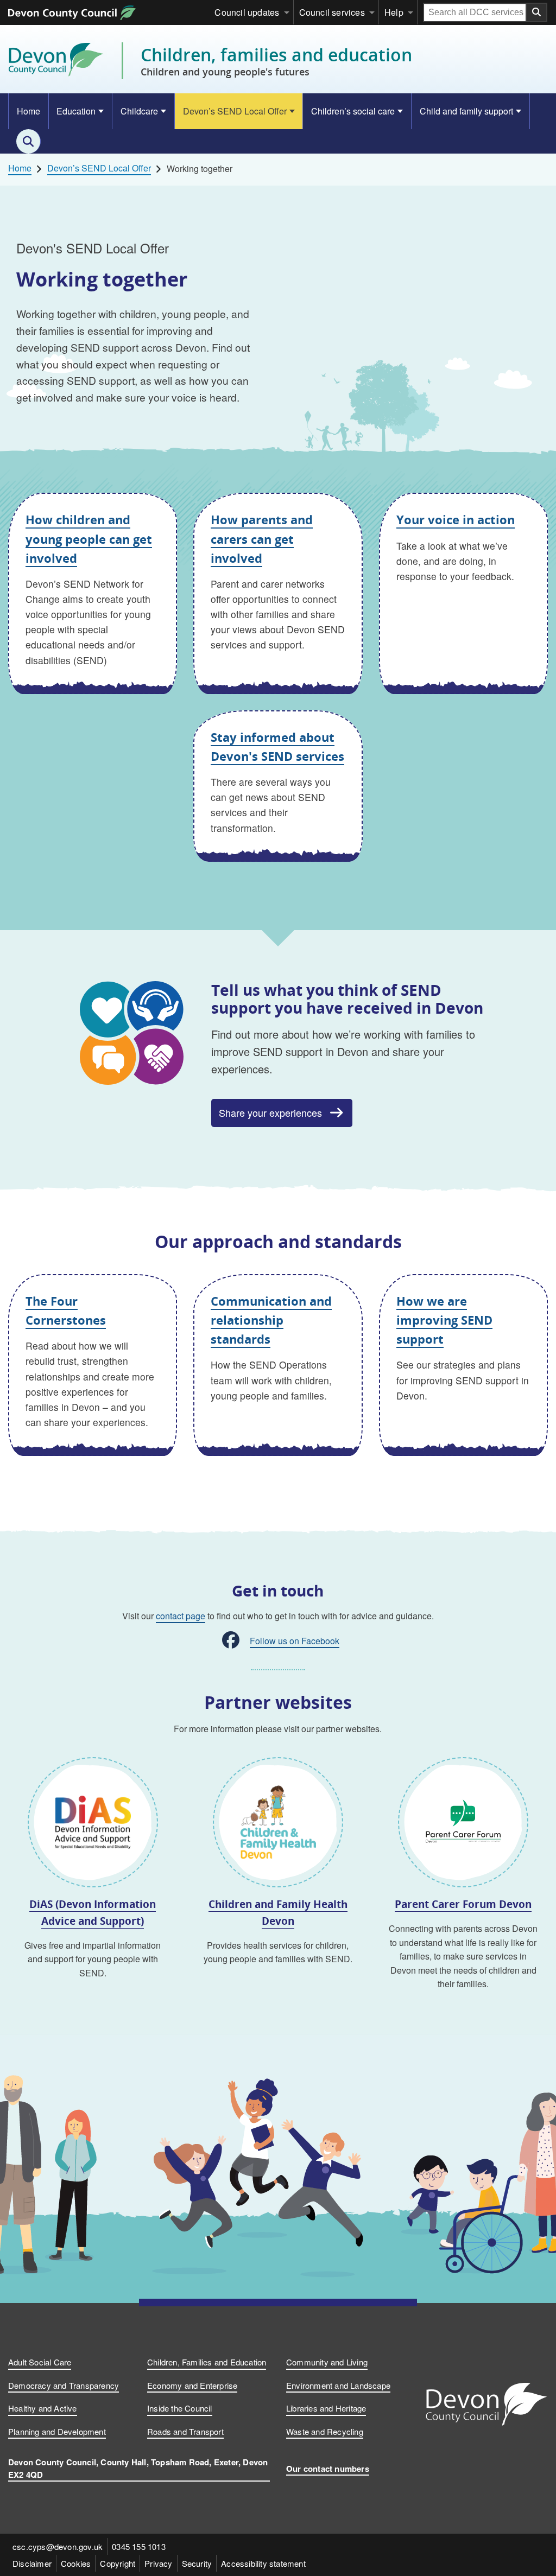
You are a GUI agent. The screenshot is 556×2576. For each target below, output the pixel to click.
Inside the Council (180, 2408)
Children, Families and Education (207, 2362)
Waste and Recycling (325, 2431)
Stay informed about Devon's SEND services (277, 746)
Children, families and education (276, 61)
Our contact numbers (328, 2469)
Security (197, 2563)
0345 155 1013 (139, 2546)
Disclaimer (32, 2563)
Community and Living (327, 2362)
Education (76, 111)
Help (394, 12)
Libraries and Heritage (326, 2408)
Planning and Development (57, 2431)
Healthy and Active (43, 2408)
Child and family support (466, 111)
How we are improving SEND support (444, 1320)
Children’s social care (353, 111)
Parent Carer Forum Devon (463, 1904)
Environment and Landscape (338, 2385)
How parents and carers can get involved (262, 538)
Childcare (139, 111)
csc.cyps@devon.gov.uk (58, 2546)
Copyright (118, 2563)
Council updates (247, 12)
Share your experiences (270, 1112)
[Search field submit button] (537, 12)
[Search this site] (29, 141)
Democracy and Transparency (64, 2385)
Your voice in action (456, 519)
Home (29, 111)
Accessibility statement (263, 2563)
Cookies (76, 2563)
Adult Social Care (40, 2362)
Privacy (158, 2563)
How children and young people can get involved (89, 538)
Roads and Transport (185, 2431)
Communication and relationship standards (271, 1320)
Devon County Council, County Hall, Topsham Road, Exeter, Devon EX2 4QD (138, 2468)
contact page (181, 1616)
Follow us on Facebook (295, 1641)
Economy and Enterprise (192, 2385)
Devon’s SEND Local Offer (235, 111)
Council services (332, 12)
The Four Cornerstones (66, 1310)
